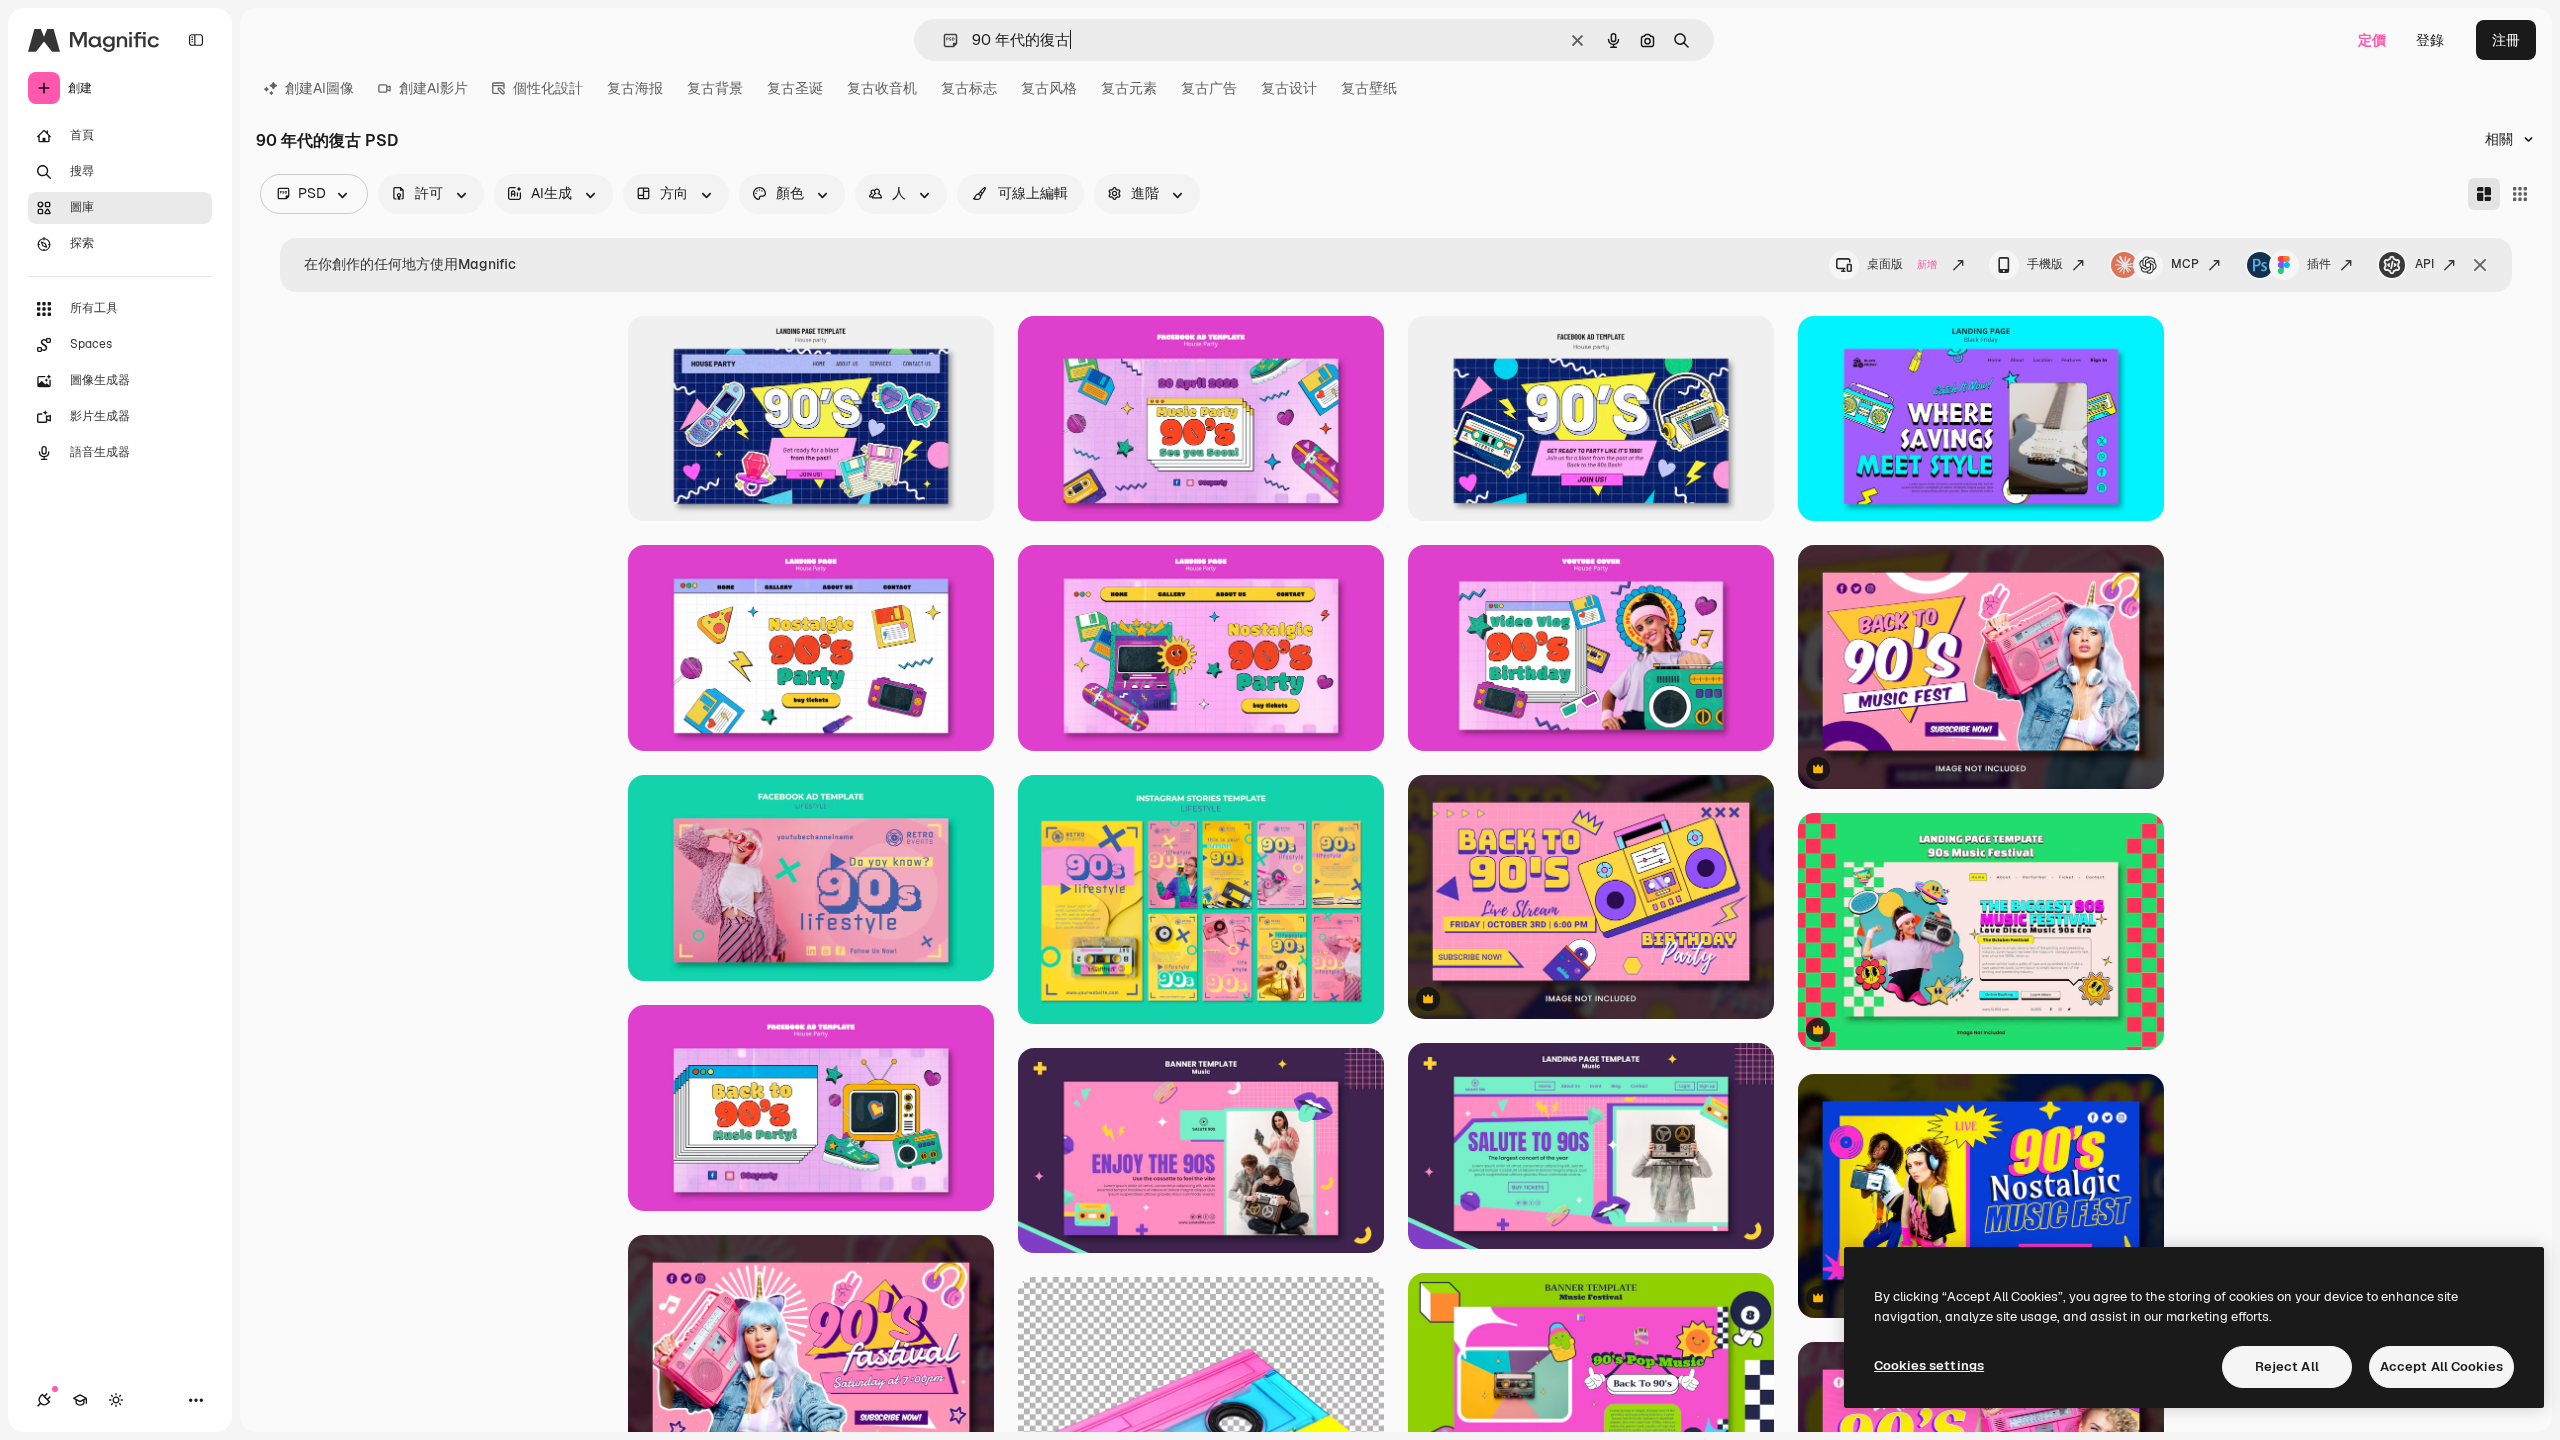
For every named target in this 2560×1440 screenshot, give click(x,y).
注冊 (2506, 40)
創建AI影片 (433, 88)
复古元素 (1129, 88)
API (2424, 264)
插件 (2319, 264)
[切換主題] (116, 1400)
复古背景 (715, 88)
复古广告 (1209, 88)
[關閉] (2480, 265)
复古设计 (1289, 88)
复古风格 (1049, 88)
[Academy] (80, 1400)
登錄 (2430, 40)
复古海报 (635, 88)
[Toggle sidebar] (196, 40)
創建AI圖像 (319, 88)
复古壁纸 (1369, 88)
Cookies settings (1929, 1365)
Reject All (2287, 1366)
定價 (2372, 40)
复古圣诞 (795, 88)
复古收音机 (882, 88)
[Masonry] (2484, 194)
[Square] (2520, 194)
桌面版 (1902, 264)
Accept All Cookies (2441, 1366)
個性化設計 (548, 88)
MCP (2185, 264)
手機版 (2045, 264)
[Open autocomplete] (942, 40)
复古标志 (969, 88)
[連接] (44, 1400)
